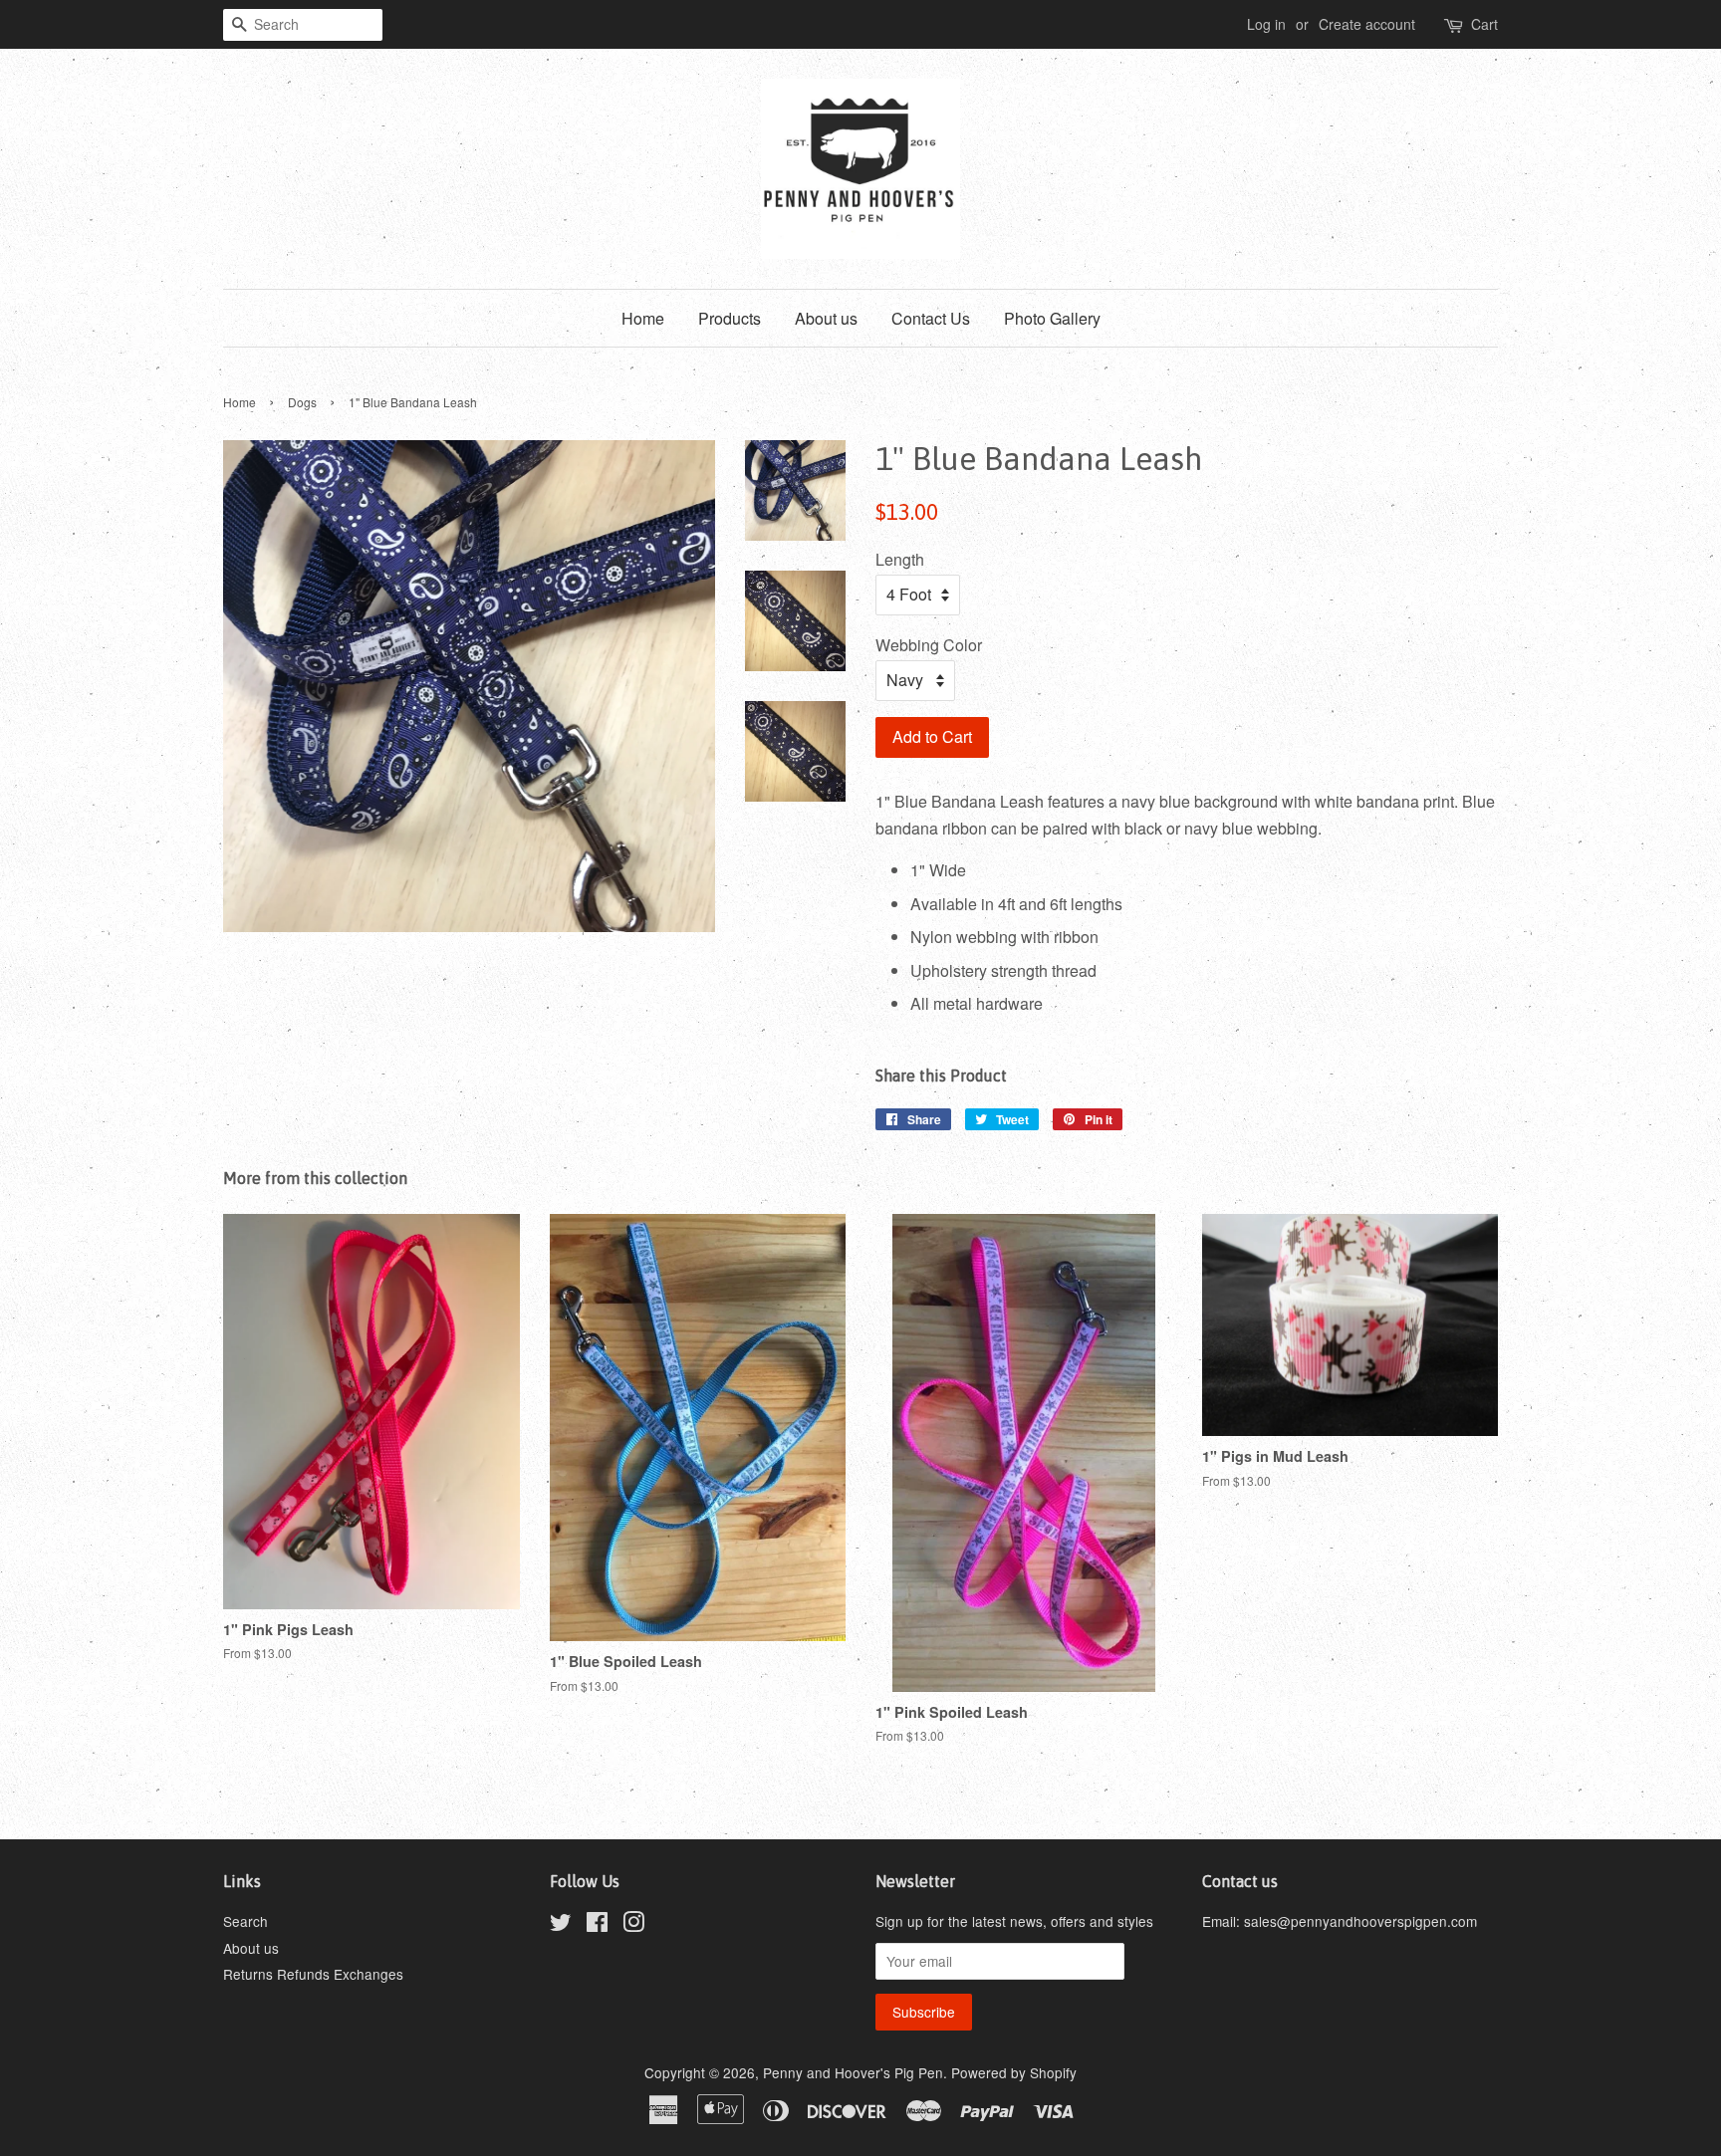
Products (730, 318)
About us (826, 318)
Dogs (302, 402)
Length (900, 559)
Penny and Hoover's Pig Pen (853, 2072)
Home (643, 318)
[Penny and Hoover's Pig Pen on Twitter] (561, 1925)
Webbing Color (929, 645)
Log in (1266, 24)
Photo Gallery (1052, 318)
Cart (1484, 24)
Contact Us (931, 318)
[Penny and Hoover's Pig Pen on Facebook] (597, 1925)
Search (246, 1921)
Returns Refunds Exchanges (313, 1974)
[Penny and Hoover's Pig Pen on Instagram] (633, 1925)
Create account (1367, 24)
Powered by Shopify (1014, 2072)
